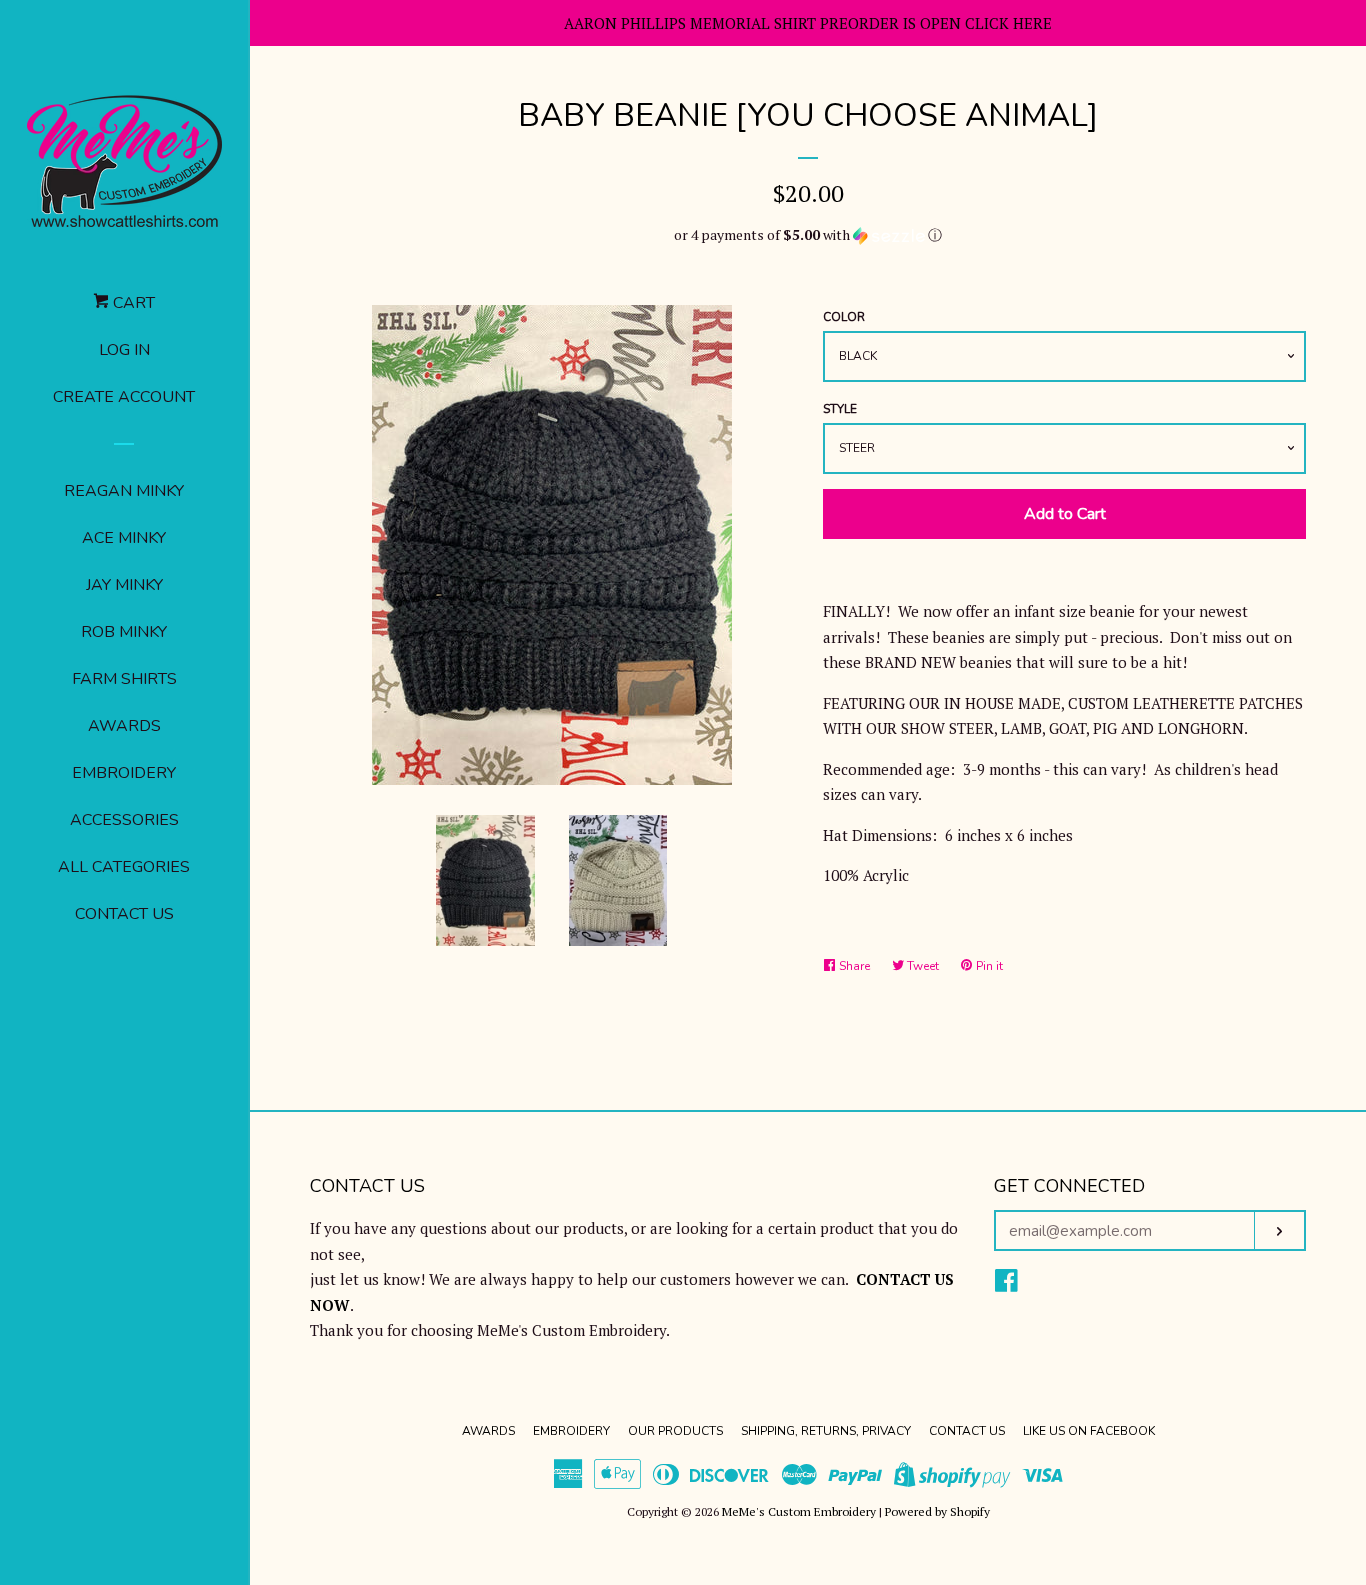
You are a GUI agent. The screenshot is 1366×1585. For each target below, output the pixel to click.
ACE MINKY (124, 538)
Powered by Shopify (937, 1511)
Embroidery (124, 773)
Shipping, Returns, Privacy (826, 1431)
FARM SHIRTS (124, 679)
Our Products (675, 1431)
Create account (124, 397)
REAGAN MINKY (124, 491)
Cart (132, 303)
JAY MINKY (124, 585)
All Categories (124, 867)
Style (840, 409)
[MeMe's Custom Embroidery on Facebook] (1006, 1284)
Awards (124, 726)
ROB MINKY (124, 632)
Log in (124, 350)
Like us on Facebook (1089, 1431)
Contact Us (124, 914)
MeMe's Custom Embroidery (799, 1511)
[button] (808, 235)
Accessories (124, 820)
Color (844, 317)
